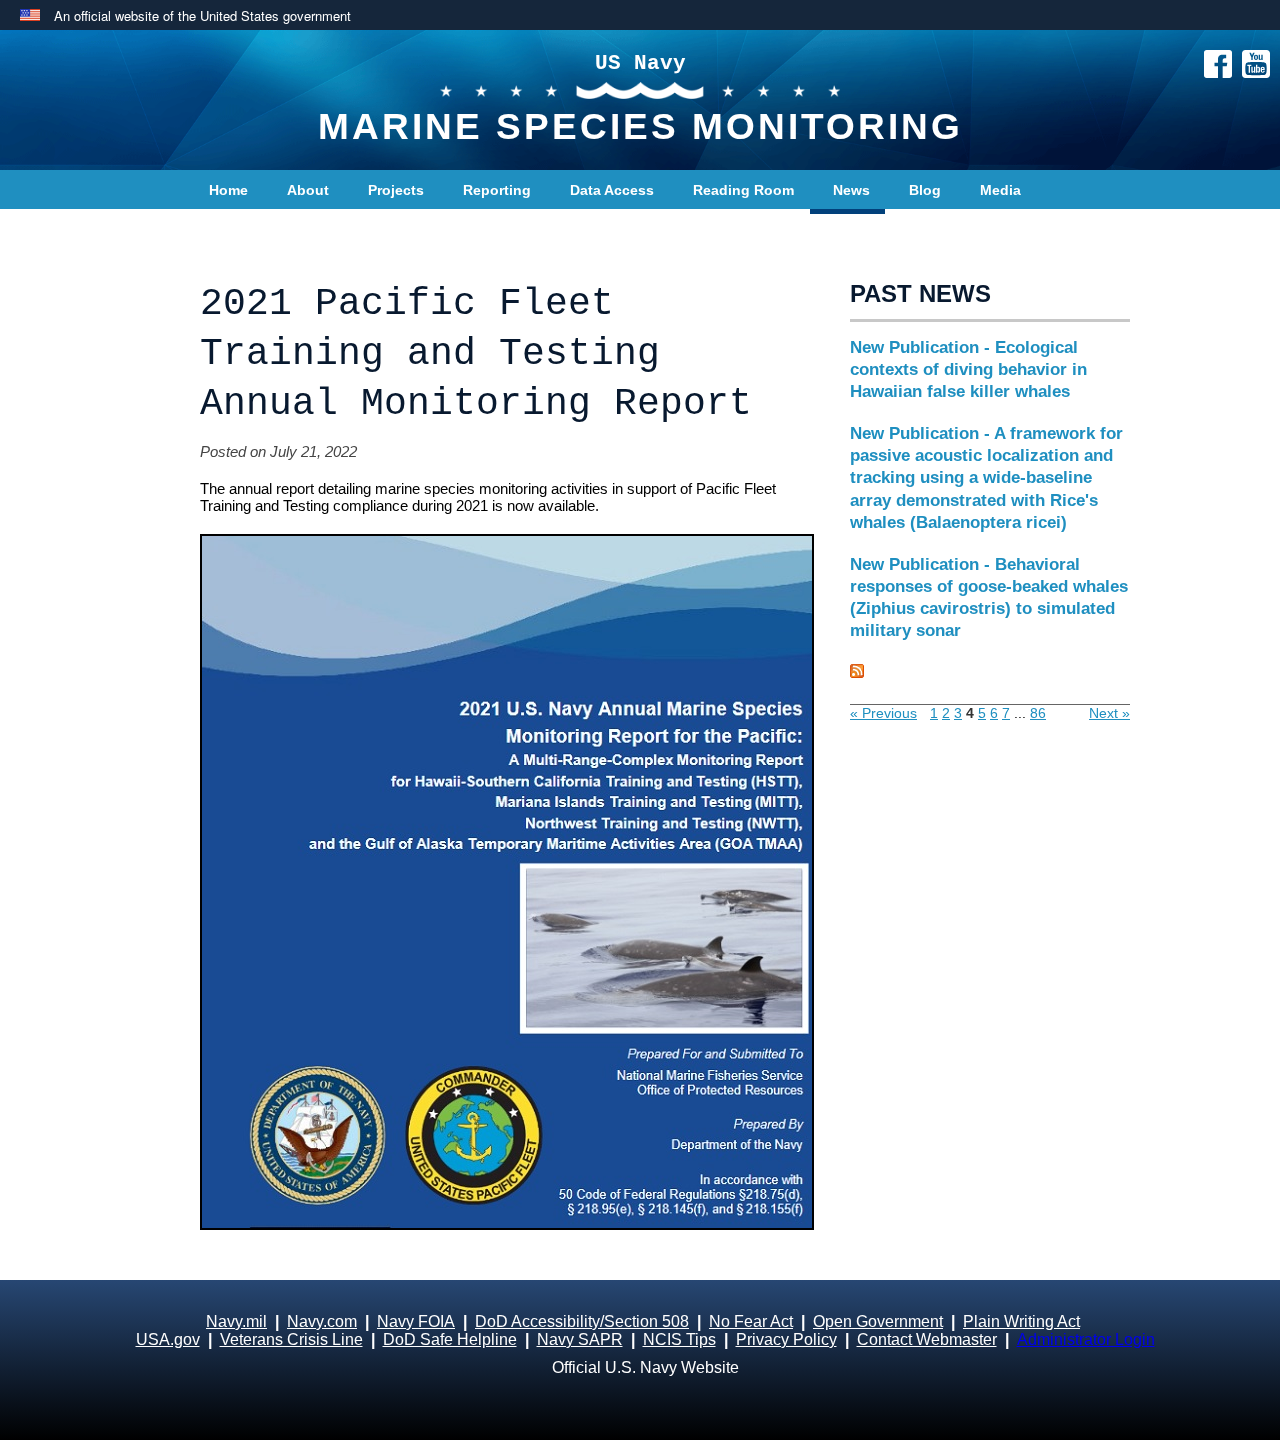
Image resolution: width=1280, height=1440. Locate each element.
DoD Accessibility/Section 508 (582, 1321)
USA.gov (168, 1339)
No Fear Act (751, 1321)
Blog (925, 190)
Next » (1109, 713)
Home (228, 190)
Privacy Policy (786, 1339)
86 (1038, 713)
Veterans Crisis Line (291, 1339)
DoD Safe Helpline (450, 1339)
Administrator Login (1086, 1339)
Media (1000, 190)
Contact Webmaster (927, 1339)
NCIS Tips (679, 1339)
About (308, 190)
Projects (396, 190)
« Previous (883, 713)
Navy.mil (236, 1321)
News (851, 190)
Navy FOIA (416, 1321)
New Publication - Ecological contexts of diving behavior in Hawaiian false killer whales (968, 369)
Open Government (878, 1321)
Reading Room (743, 190)
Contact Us (247, 230)
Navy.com (322, 1321)
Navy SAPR (580, 1339)
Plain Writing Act (1021, 1321)
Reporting (497, 190)
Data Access (612, 190)
